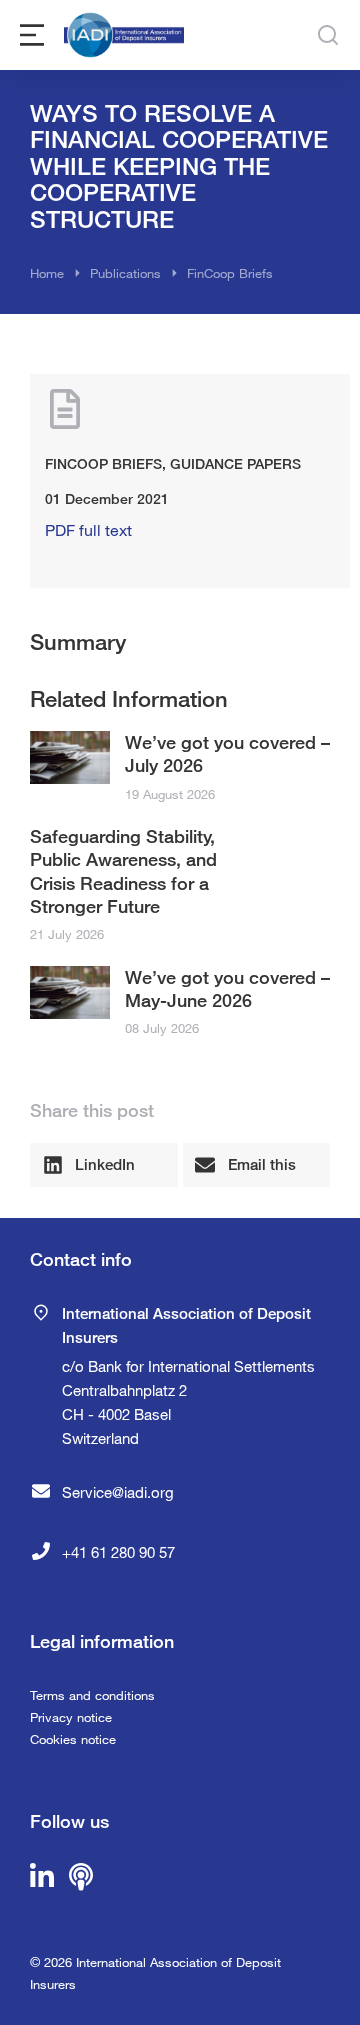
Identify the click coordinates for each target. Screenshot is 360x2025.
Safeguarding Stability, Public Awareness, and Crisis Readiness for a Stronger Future (123, 871)
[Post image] (70, 757)
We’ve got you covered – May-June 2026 (227, 988)
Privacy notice (71, 1717)
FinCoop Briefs (103, 463)
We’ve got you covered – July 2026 (227, 753)
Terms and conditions (92, 1695)
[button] (104, 1165)
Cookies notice (73, 1739)
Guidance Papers (235, 463)
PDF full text (88, 529)
